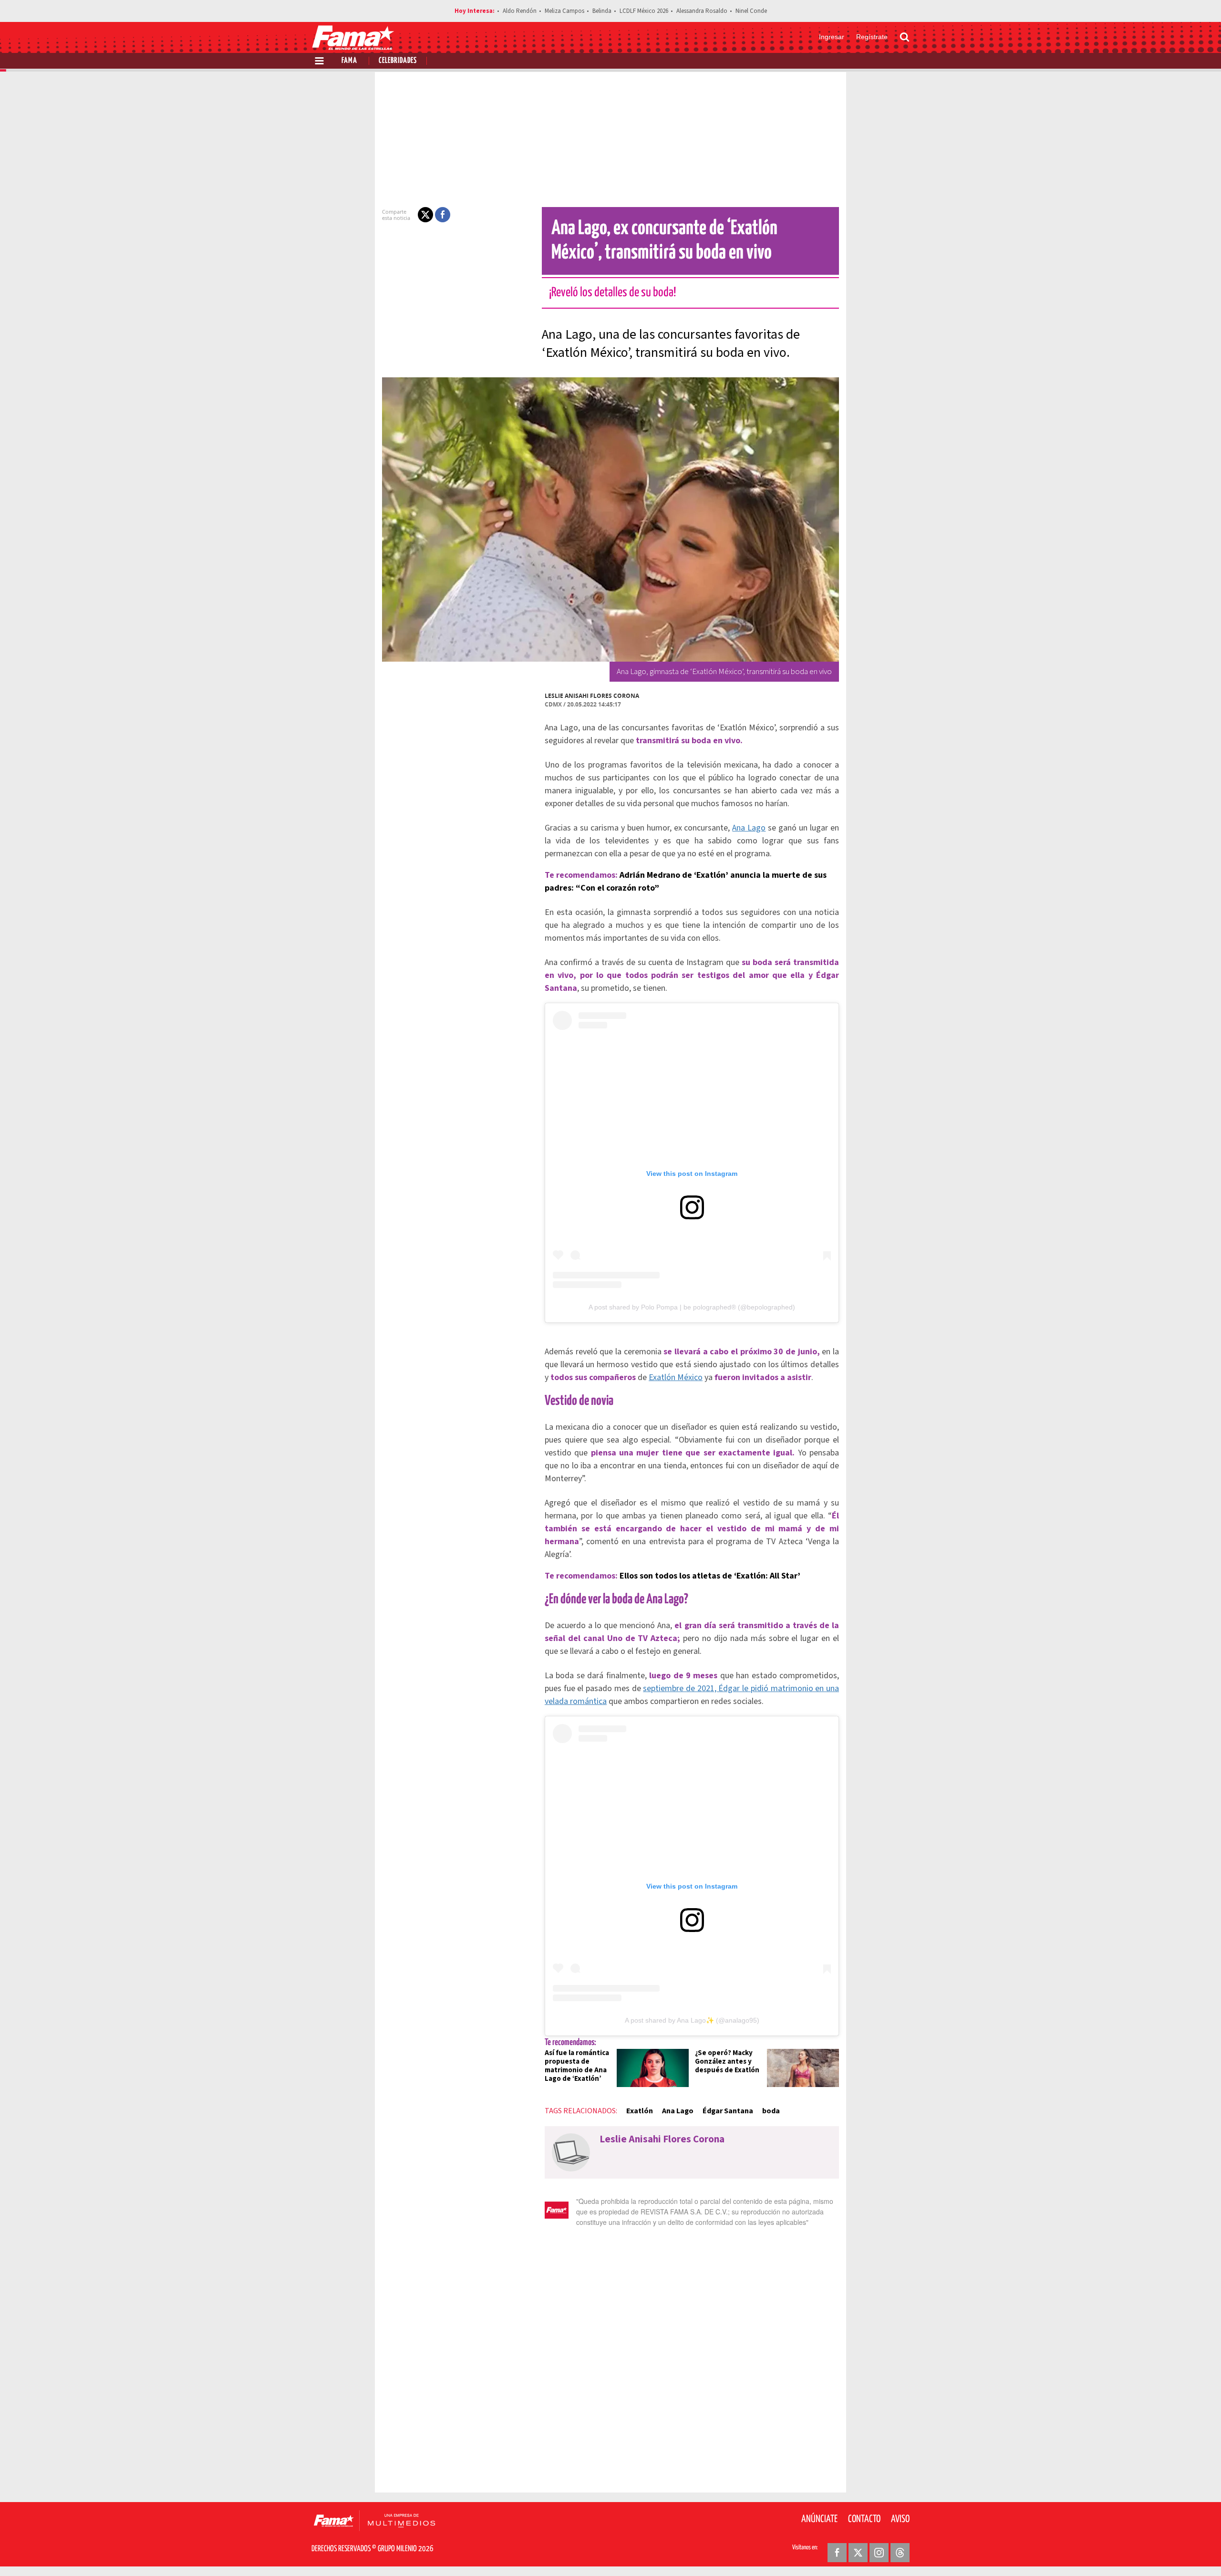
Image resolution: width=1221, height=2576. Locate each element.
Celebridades (398, 61)
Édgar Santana (728, 2111)
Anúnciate (819, 2519)
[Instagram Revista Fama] (879, 2553)
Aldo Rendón (520, 11)
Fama (349, 61)
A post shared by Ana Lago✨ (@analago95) (692, 2020)
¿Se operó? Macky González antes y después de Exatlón (727, 2062)
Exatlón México (676, 1377)
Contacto (864, 2519)
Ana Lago (749, 828)
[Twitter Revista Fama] (858, 2553)
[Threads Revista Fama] (900, 2553)
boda (771, 2111)
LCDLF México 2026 (644, 11)
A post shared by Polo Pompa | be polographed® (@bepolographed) (692, 1307)
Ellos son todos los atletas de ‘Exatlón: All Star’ (710, 1576)
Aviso (900, 2519)
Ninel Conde (751, 11)
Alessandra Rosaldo (702, 11)
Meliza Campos (564, 11)
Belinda (602, 11)
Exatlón (640, 2111)
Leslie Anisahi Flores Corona (592, 696)
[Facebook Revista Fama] (837, 2553)
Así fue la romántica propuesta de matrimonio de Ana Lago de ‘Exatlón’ (577, 2066)
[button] (425, 215)
